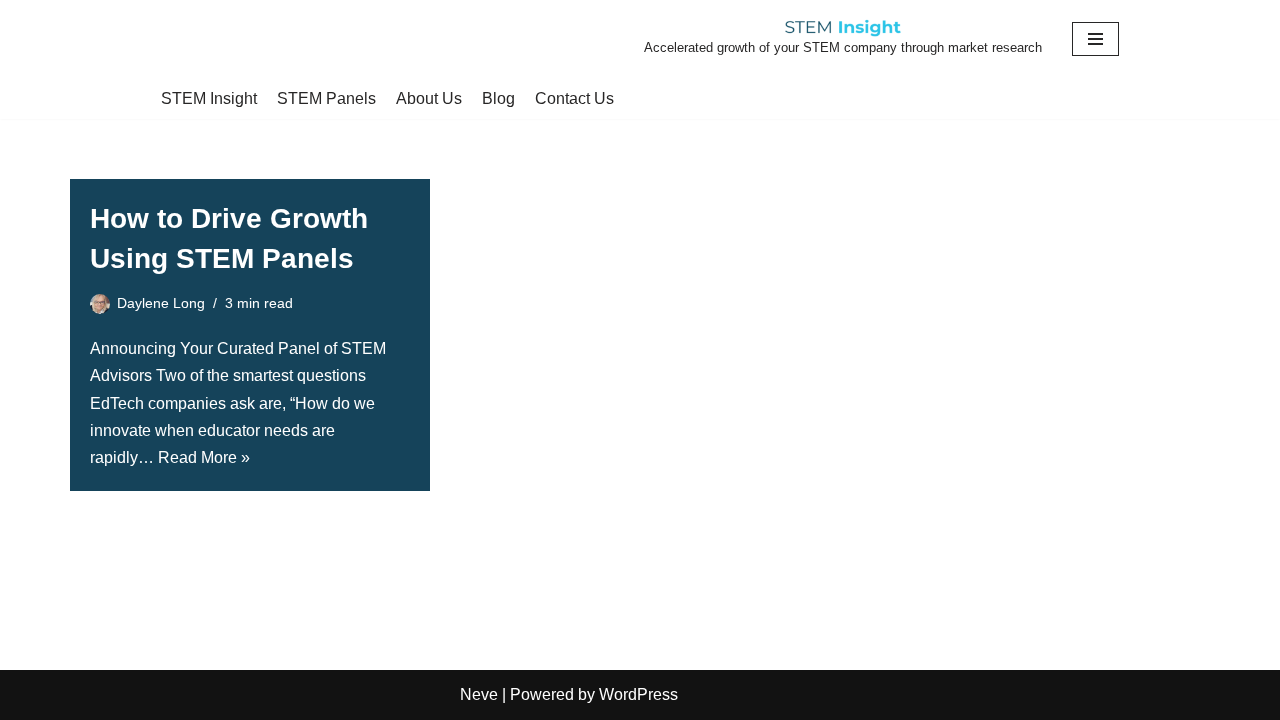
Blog (498, 98)
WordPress (638, 694)
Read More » (204, 457)
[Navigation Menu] (1095, 39)
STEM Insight (209, 98)
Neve (479, 694)
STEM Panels (326, 98)
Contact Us (574, 98)
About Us (429, 98)
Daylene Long (161, 303)
